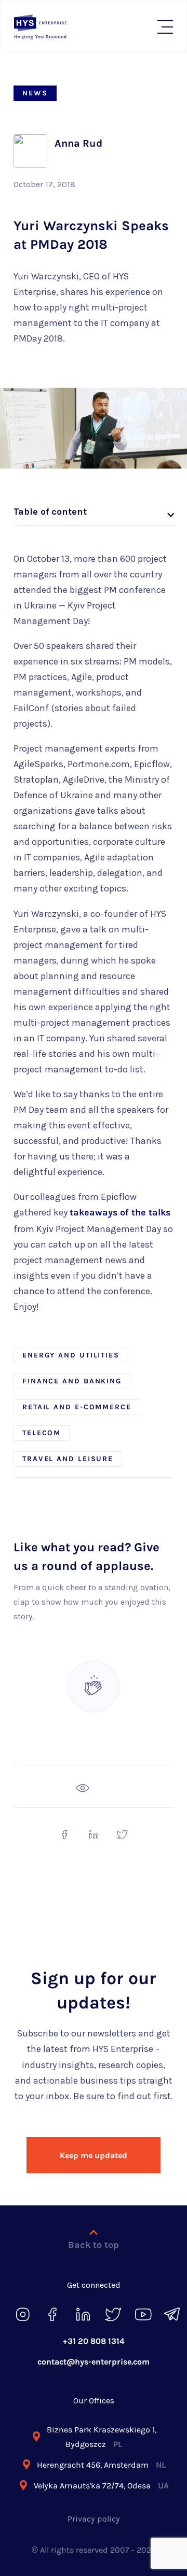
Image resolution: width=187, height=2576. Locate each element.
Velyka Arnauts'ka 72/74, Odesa (101, 2486)
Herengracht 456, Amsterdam (101, 2465)
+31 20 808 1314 (94, 2341)
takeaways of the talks (120, 1212)
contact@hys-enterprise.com (94, 2362)
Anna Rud (78, 143)
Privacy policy (94, 2519)
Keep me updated (94, 2155)
